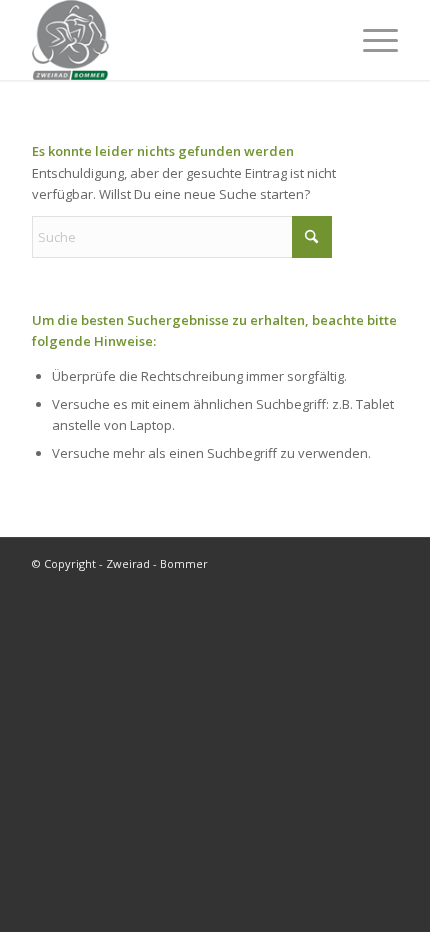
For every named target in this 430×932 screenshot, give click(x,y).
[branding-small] (178, 40)
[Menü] (370, 40)
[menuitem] (370, 40)
